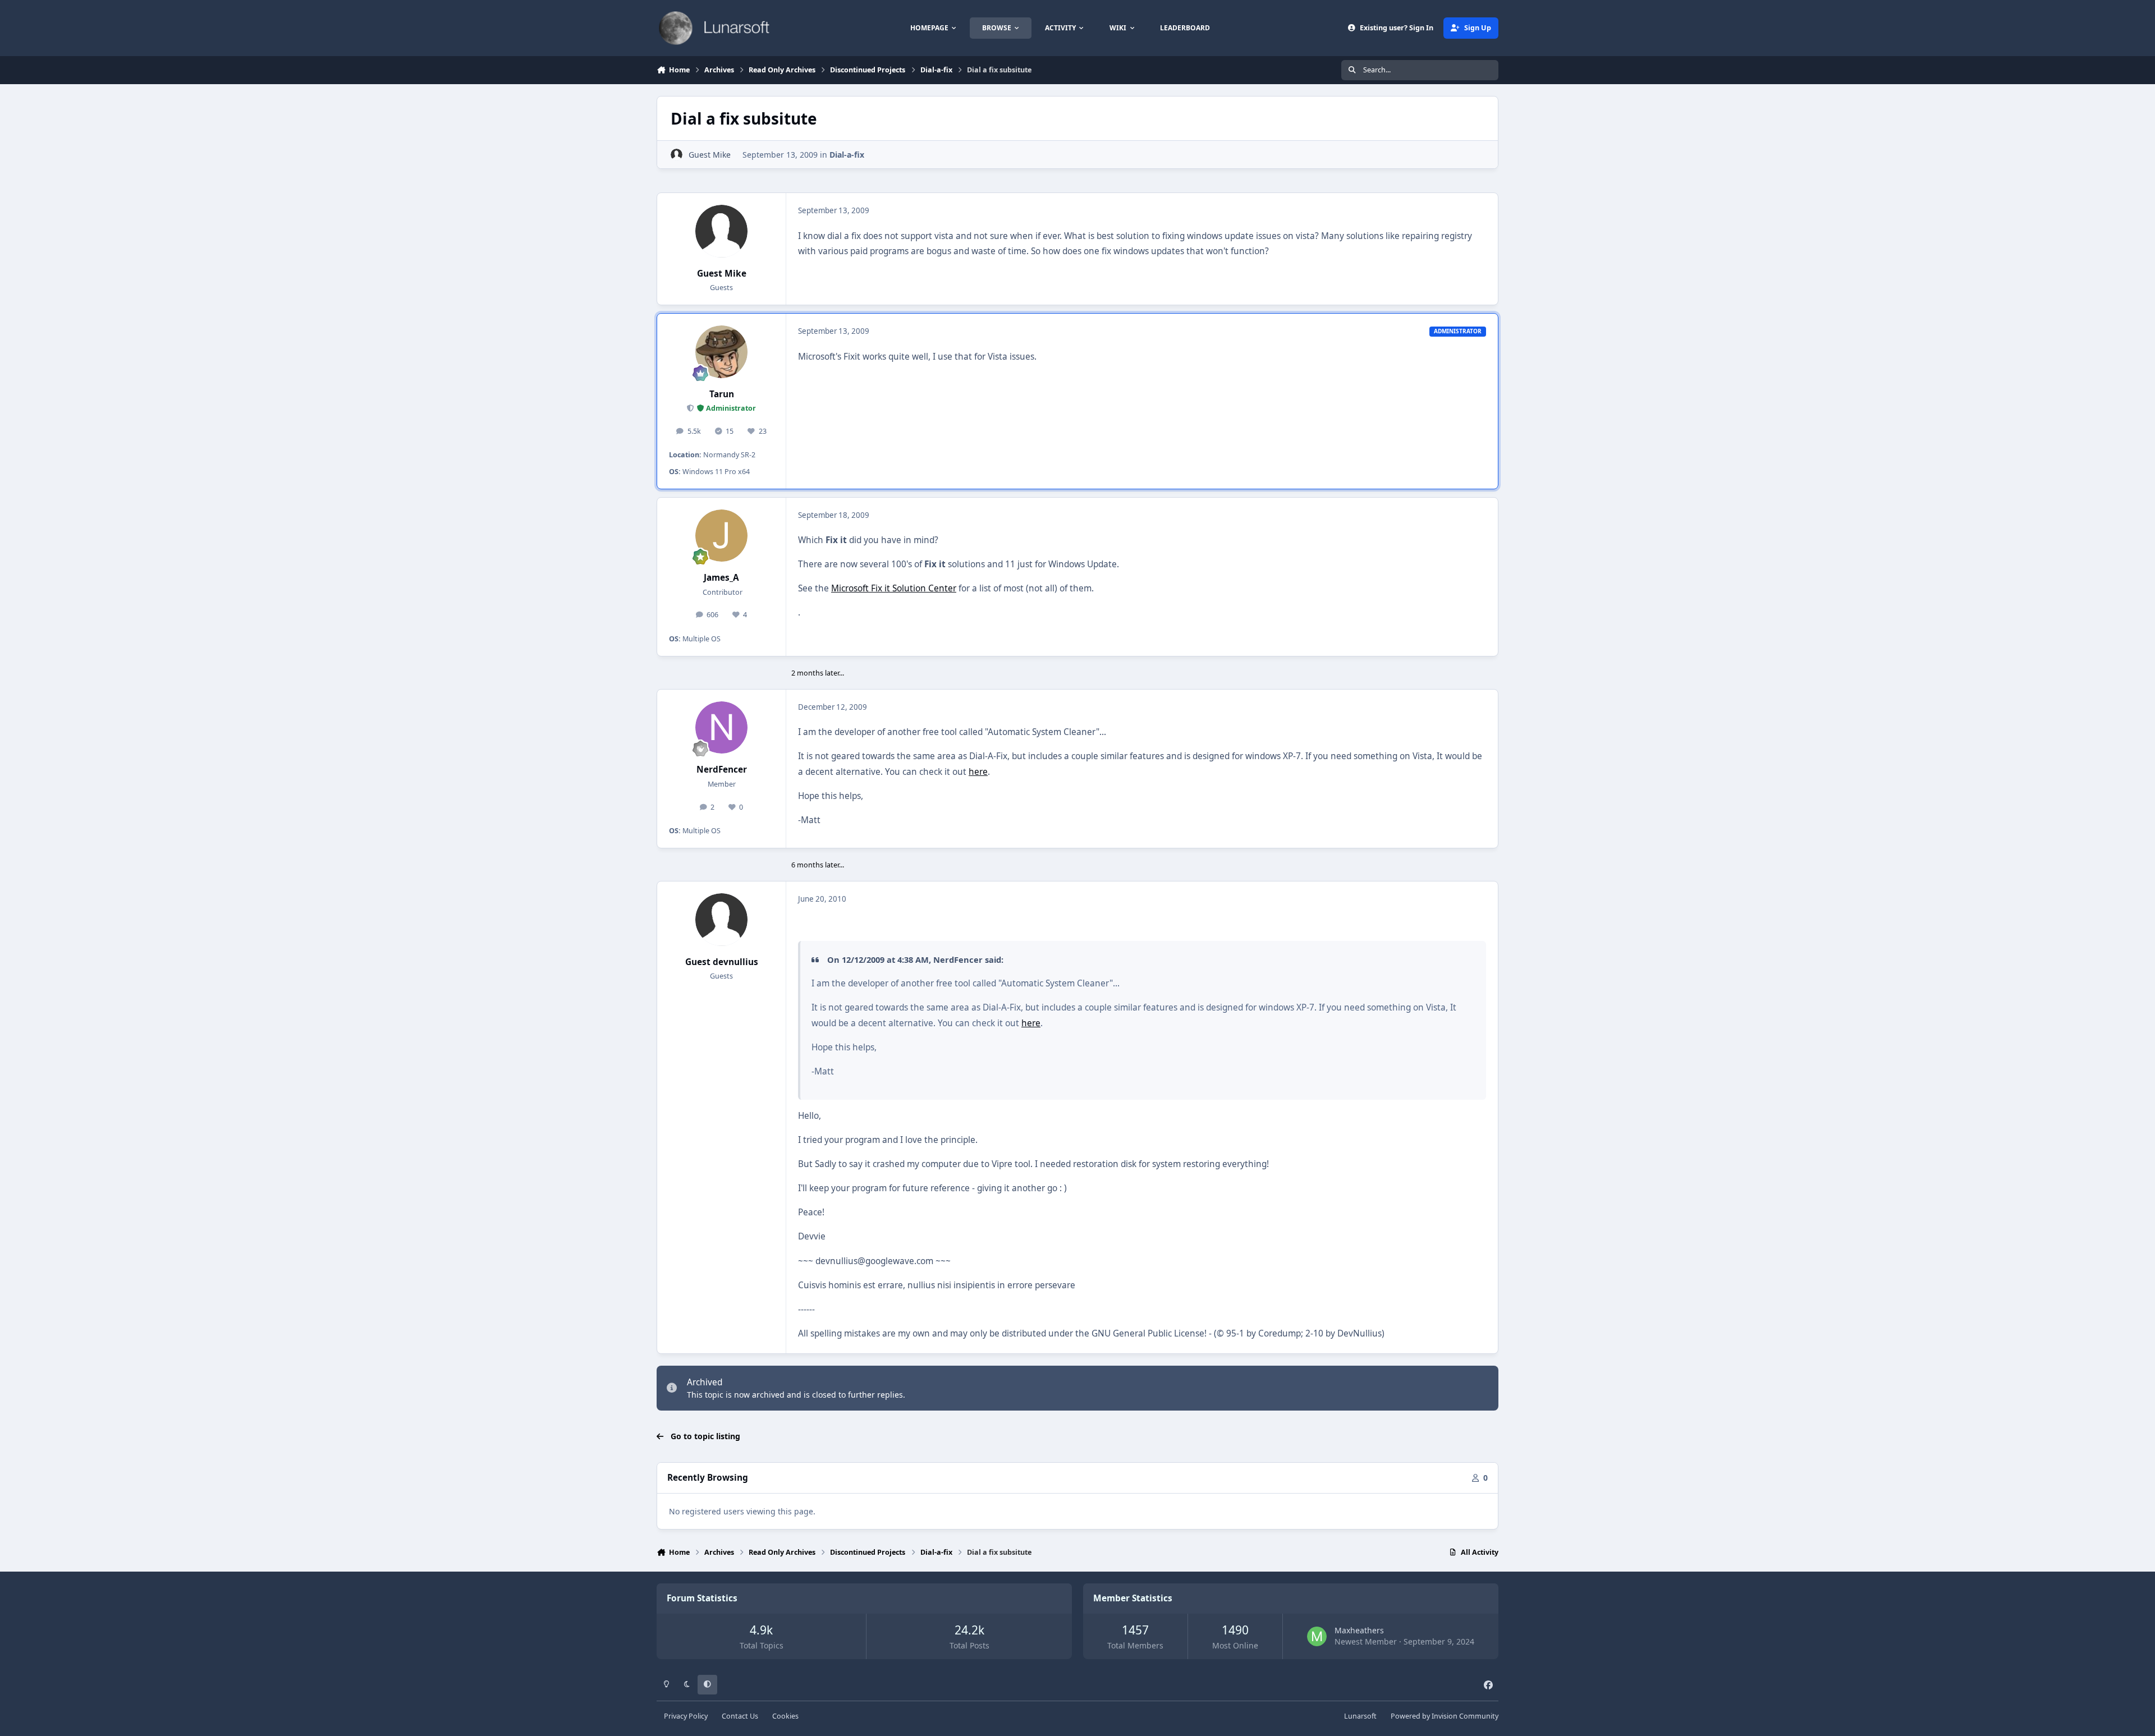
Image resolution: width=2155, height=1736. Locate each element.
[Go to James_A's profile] (722, 536)
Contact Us (740, 1716)
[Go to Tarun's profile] (722, 352)
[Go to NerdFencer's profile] (722, 728)
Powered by (1445, 1716)
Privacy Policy (686, 1716)
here (978, 772)
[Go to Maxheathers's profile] (1317, 1636)
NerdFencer (722, 770)
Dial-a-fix (847, 155)
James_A (721, 578)
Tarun (722, 394)
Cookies (785, 1716)
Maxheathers (1359, 1630)
